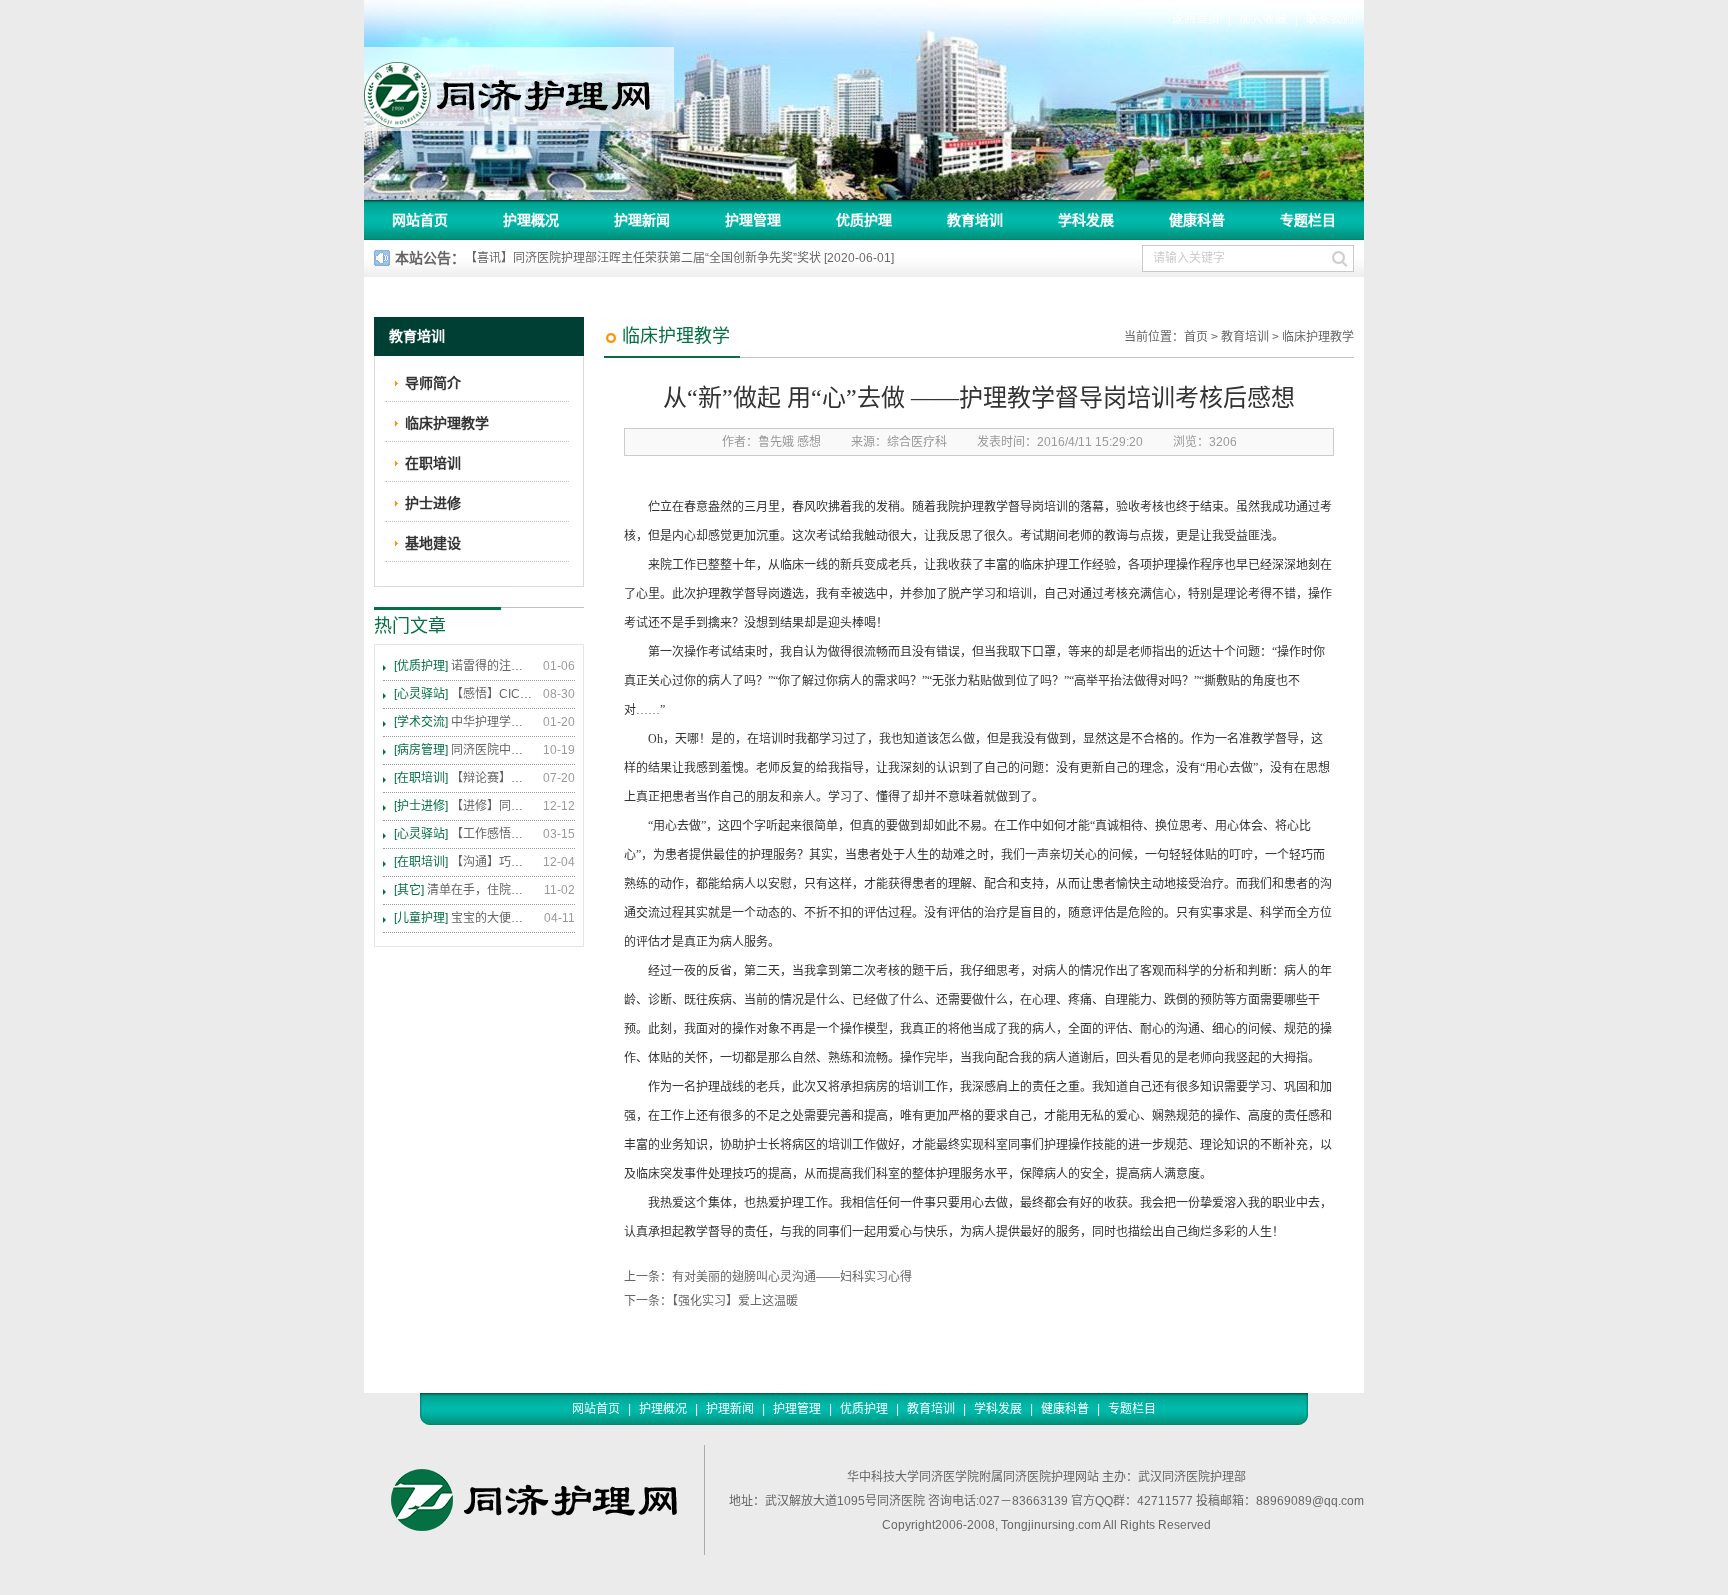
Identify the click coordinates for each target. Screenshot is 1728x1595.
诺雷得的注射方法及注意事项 (464, 666)
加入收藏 (1263, 19)
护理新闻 (642, 220)
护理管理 (753, 220)
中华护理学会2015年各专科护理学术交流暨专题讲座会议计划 (464, 722)
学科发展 (1086, 220)
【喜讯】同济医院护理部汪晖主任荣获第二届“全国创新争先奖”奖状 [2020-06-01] (679, 258)
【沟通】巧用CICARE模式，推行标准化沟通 (464, 862)
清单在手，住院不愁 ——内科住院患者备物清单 (464, 890)
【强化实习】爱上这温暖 (735, 1301)
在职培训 (433, 463)
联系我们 (1330, 19)
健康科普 (1197, 220)
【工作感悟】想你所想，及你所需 (464, 834)
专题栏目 (1308, 220)
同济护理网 (519, 89)
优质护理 (864, 220)
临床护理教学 (1318, 337)
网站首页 (420, 220)
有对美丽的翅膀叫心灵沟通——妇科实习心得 (792, 1277)
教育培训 (975, 220)
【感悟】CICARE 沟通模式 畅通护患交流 (464, 694)
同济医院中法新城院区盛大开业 (464, 750)
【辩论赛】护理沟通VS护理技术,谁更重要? (464, 778)
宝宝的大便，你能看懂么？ (464, 918)
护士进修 (433, 503)
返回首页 (1196, 19)
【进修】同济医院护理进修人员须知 (464, 806)
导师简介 (433, 383)
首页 (1196, 337)
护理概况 (531, 220)
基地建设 (433, 543)
